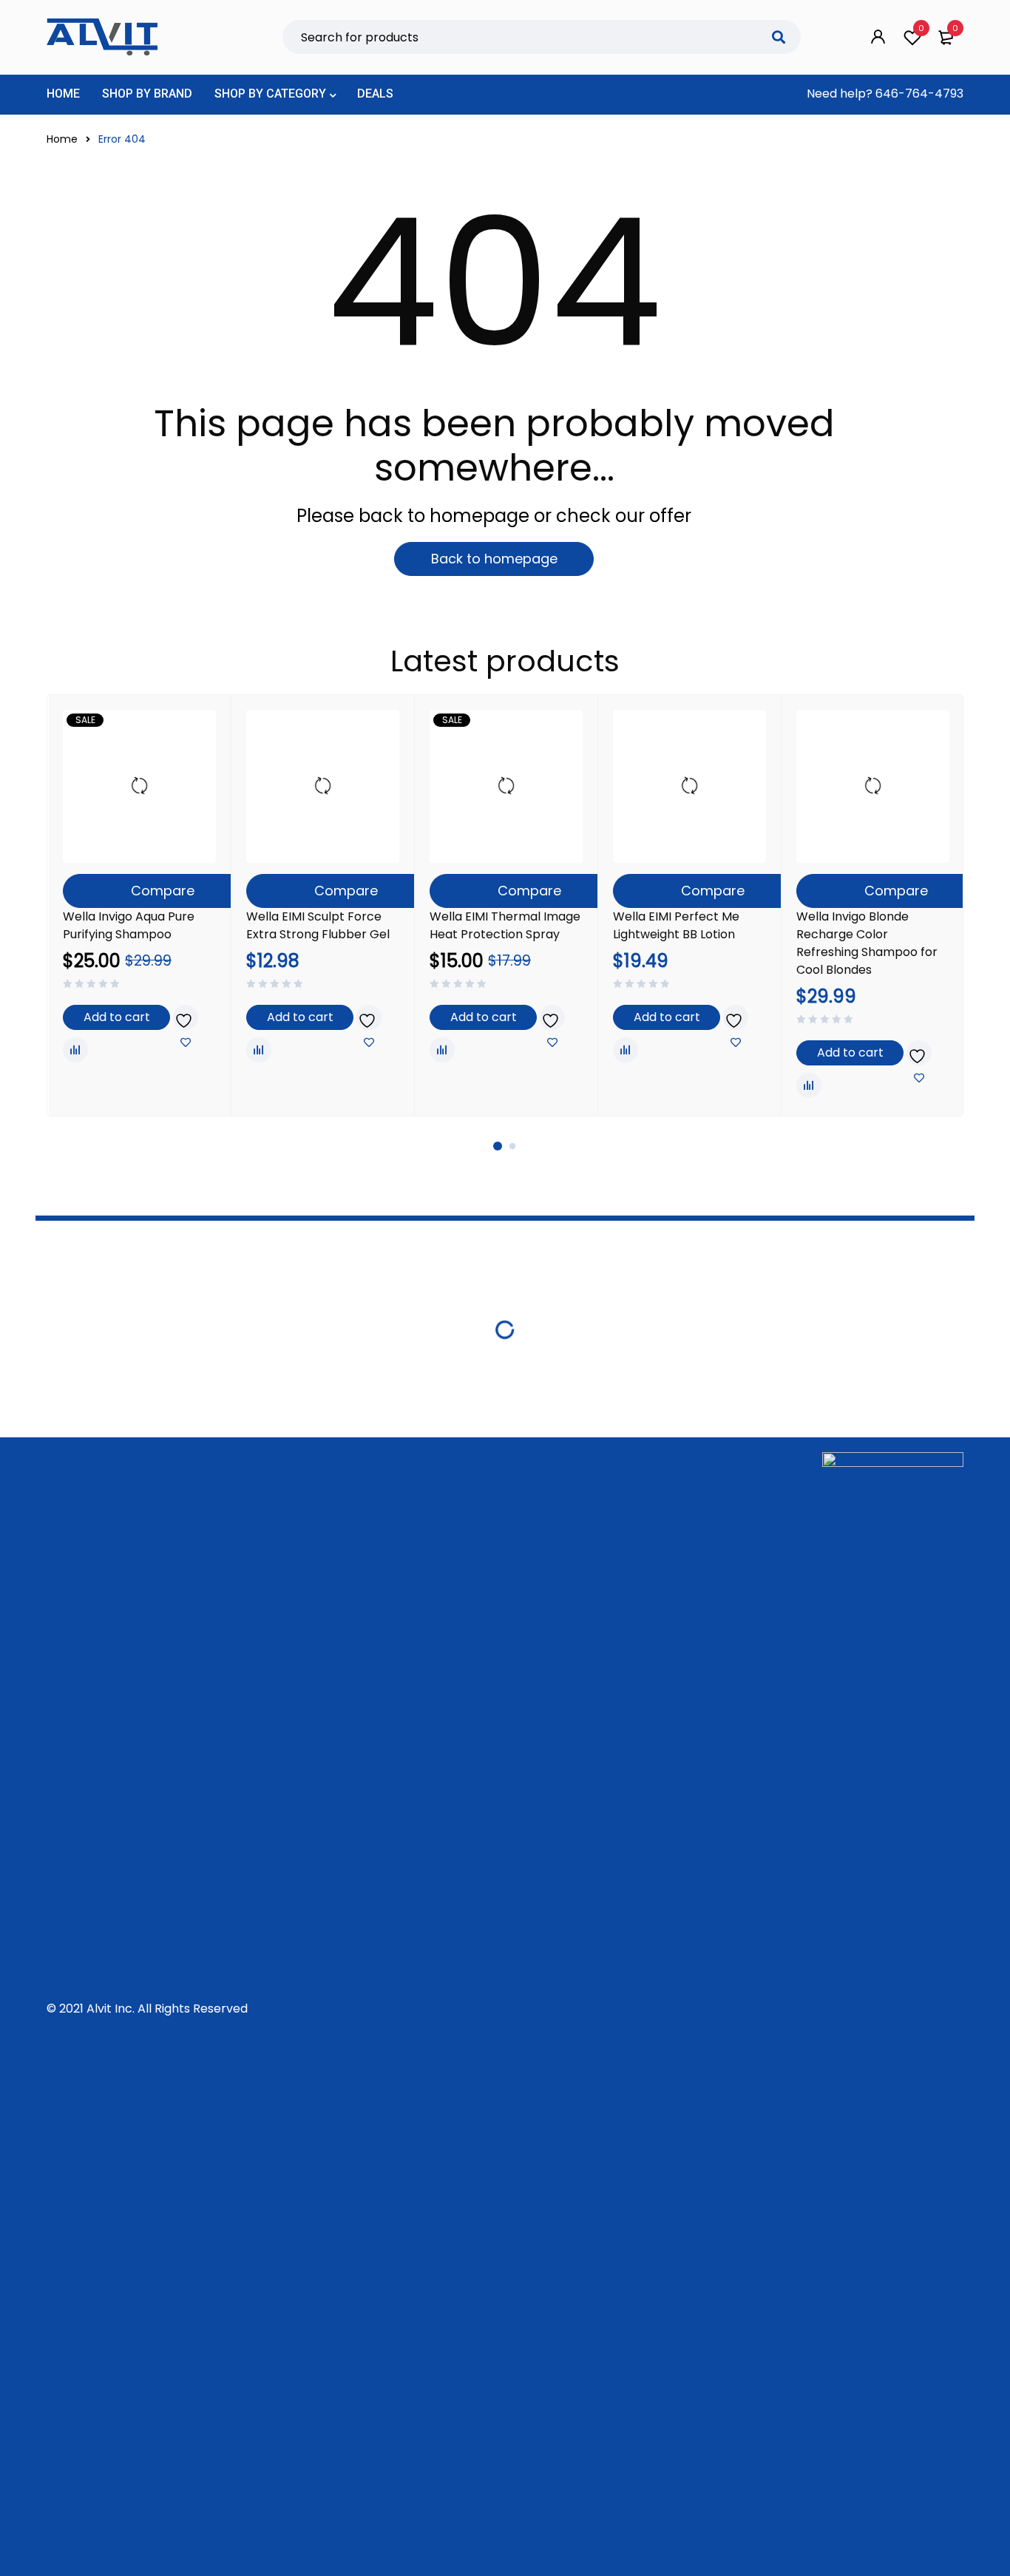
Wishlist (921, 28)
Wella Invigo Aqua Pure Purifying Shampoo (129, 925)
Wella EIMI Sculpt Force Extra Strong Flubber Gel (318, 925)
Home (62, 139)
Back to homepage (494, 559)
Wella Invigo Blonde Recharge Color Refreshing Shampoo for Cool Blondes (867, 943)
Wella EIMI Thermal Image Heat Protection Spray (505, 925)
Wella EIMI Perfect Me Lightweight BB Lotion (676, 925)
